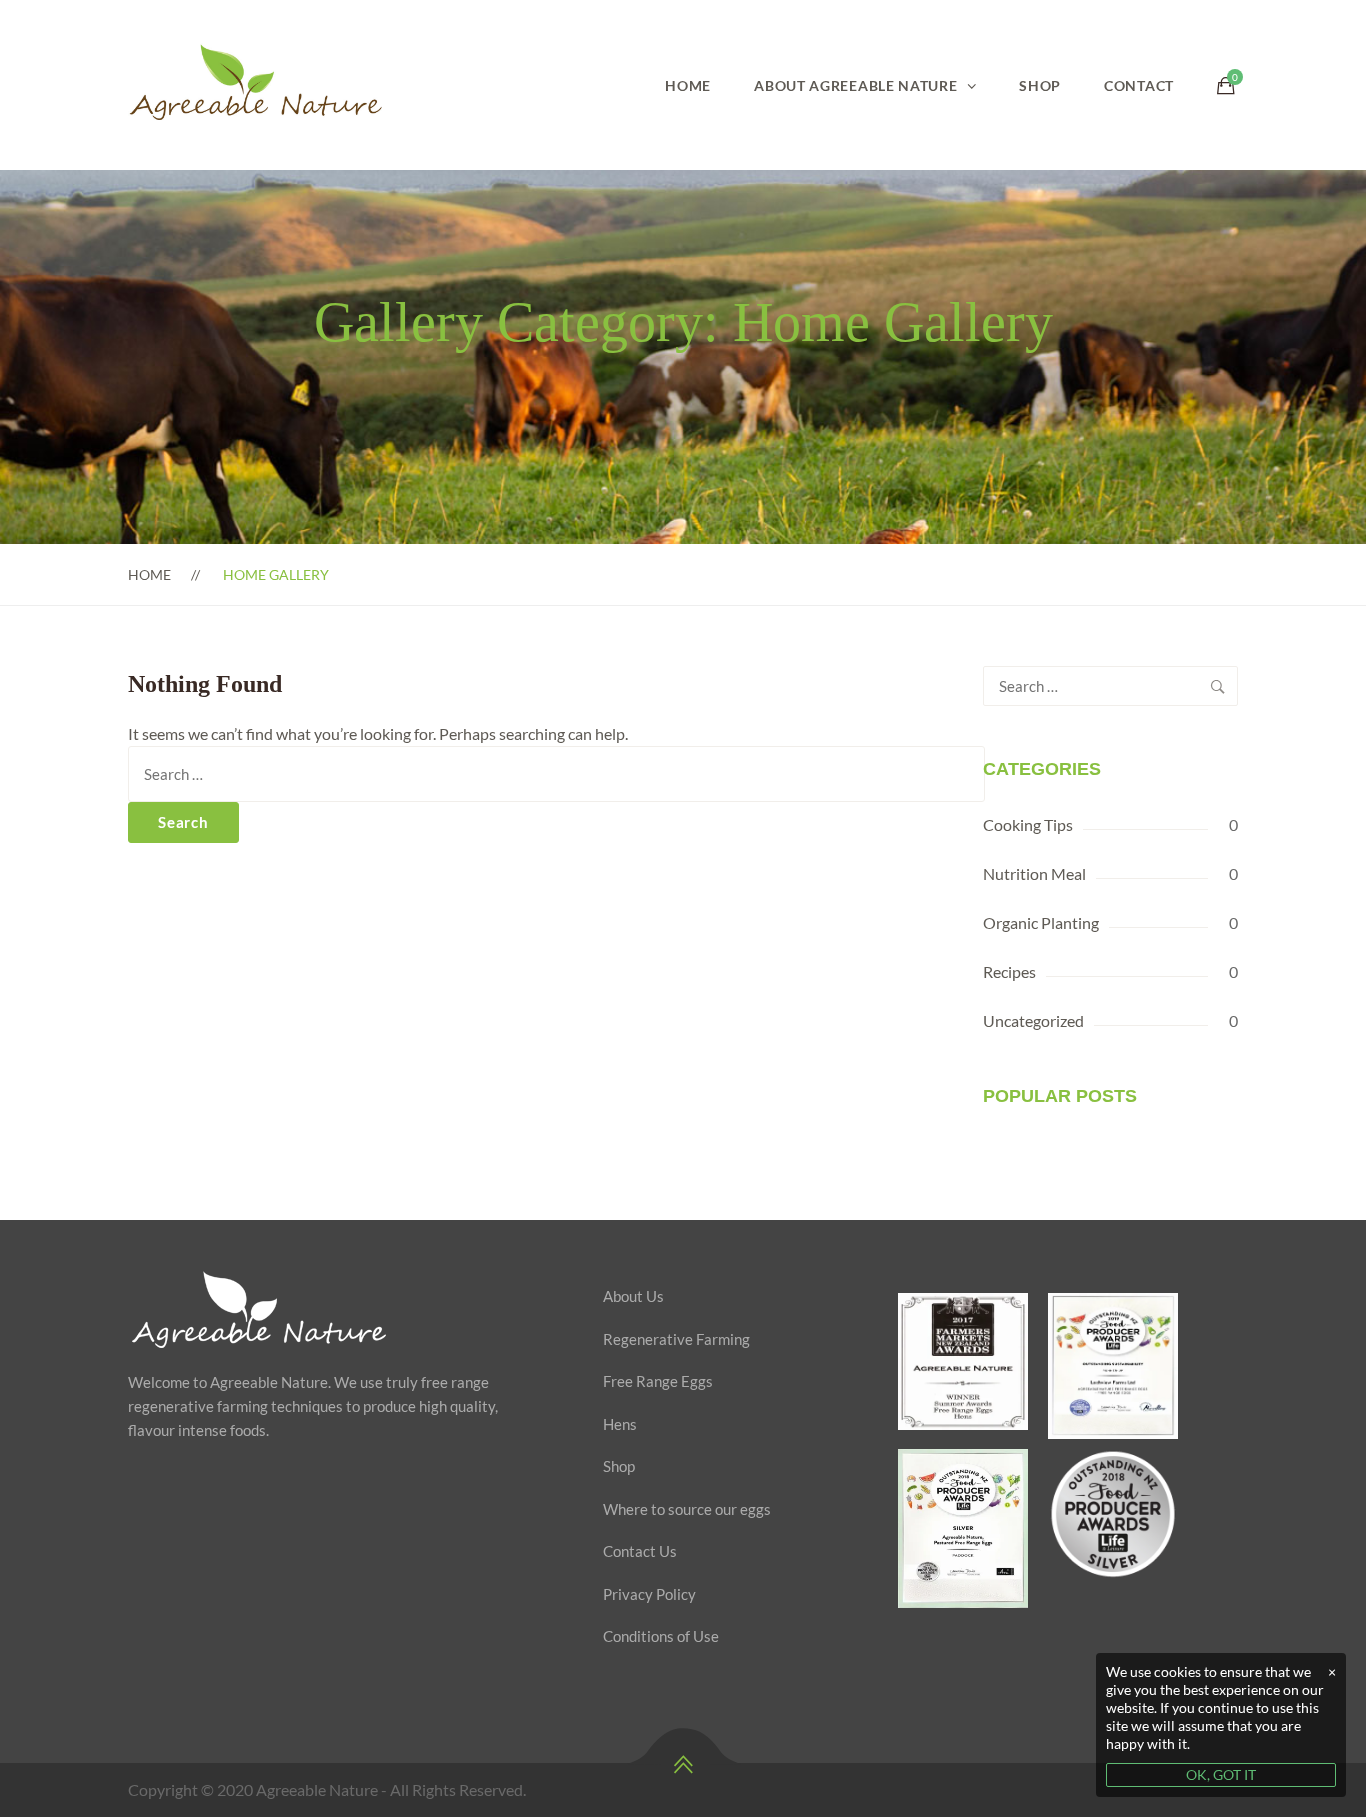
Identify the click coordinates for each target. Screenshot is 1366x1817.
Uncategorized (1033, 1020)
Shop (1040, 85)
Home (688, 85)
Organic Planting (1041, 922)
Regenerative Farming (676, 1339)
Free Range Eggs (658, 1381)
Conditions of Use (661, 1636)
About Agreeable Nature (855, 85)
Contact (1139, 85)
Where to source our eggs (687, 1509)
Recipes (1009, 971)
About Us (633, 1296)
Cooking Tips (1028, 824)
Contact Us (640, 1551)
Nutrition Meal (1034, 873)
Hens (620, 1424)
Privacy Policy (649, 1594)
